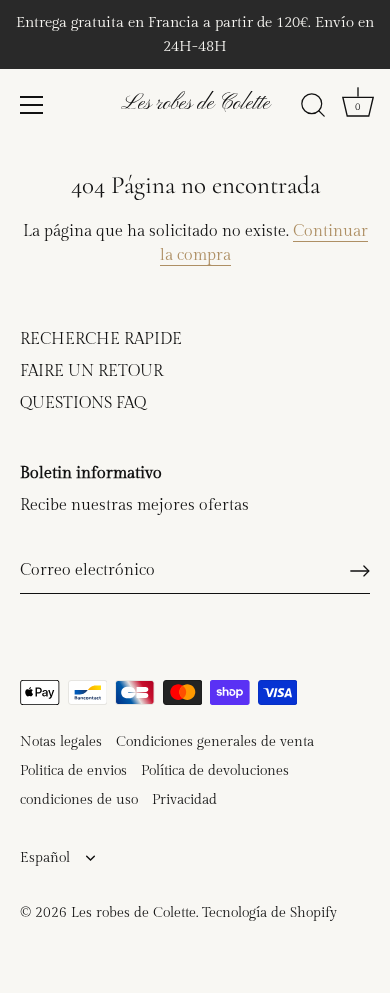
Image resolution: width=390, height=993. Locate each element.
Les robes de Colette (195, 103)
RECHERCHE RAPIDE (101, 339)
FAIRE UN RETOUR (91, 371)
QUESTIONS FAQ (83, 403)
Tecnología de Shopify (269, 913)
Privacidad (184, 800)
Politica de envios (73, 771)
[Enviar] (360, 571)
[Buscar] (313, 108)
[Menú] (32, 105)
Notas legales (61, 742)
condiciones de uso (79, 800)
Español (45, 858)
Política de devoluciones (215, 771)
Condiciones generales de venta (215, 742)
